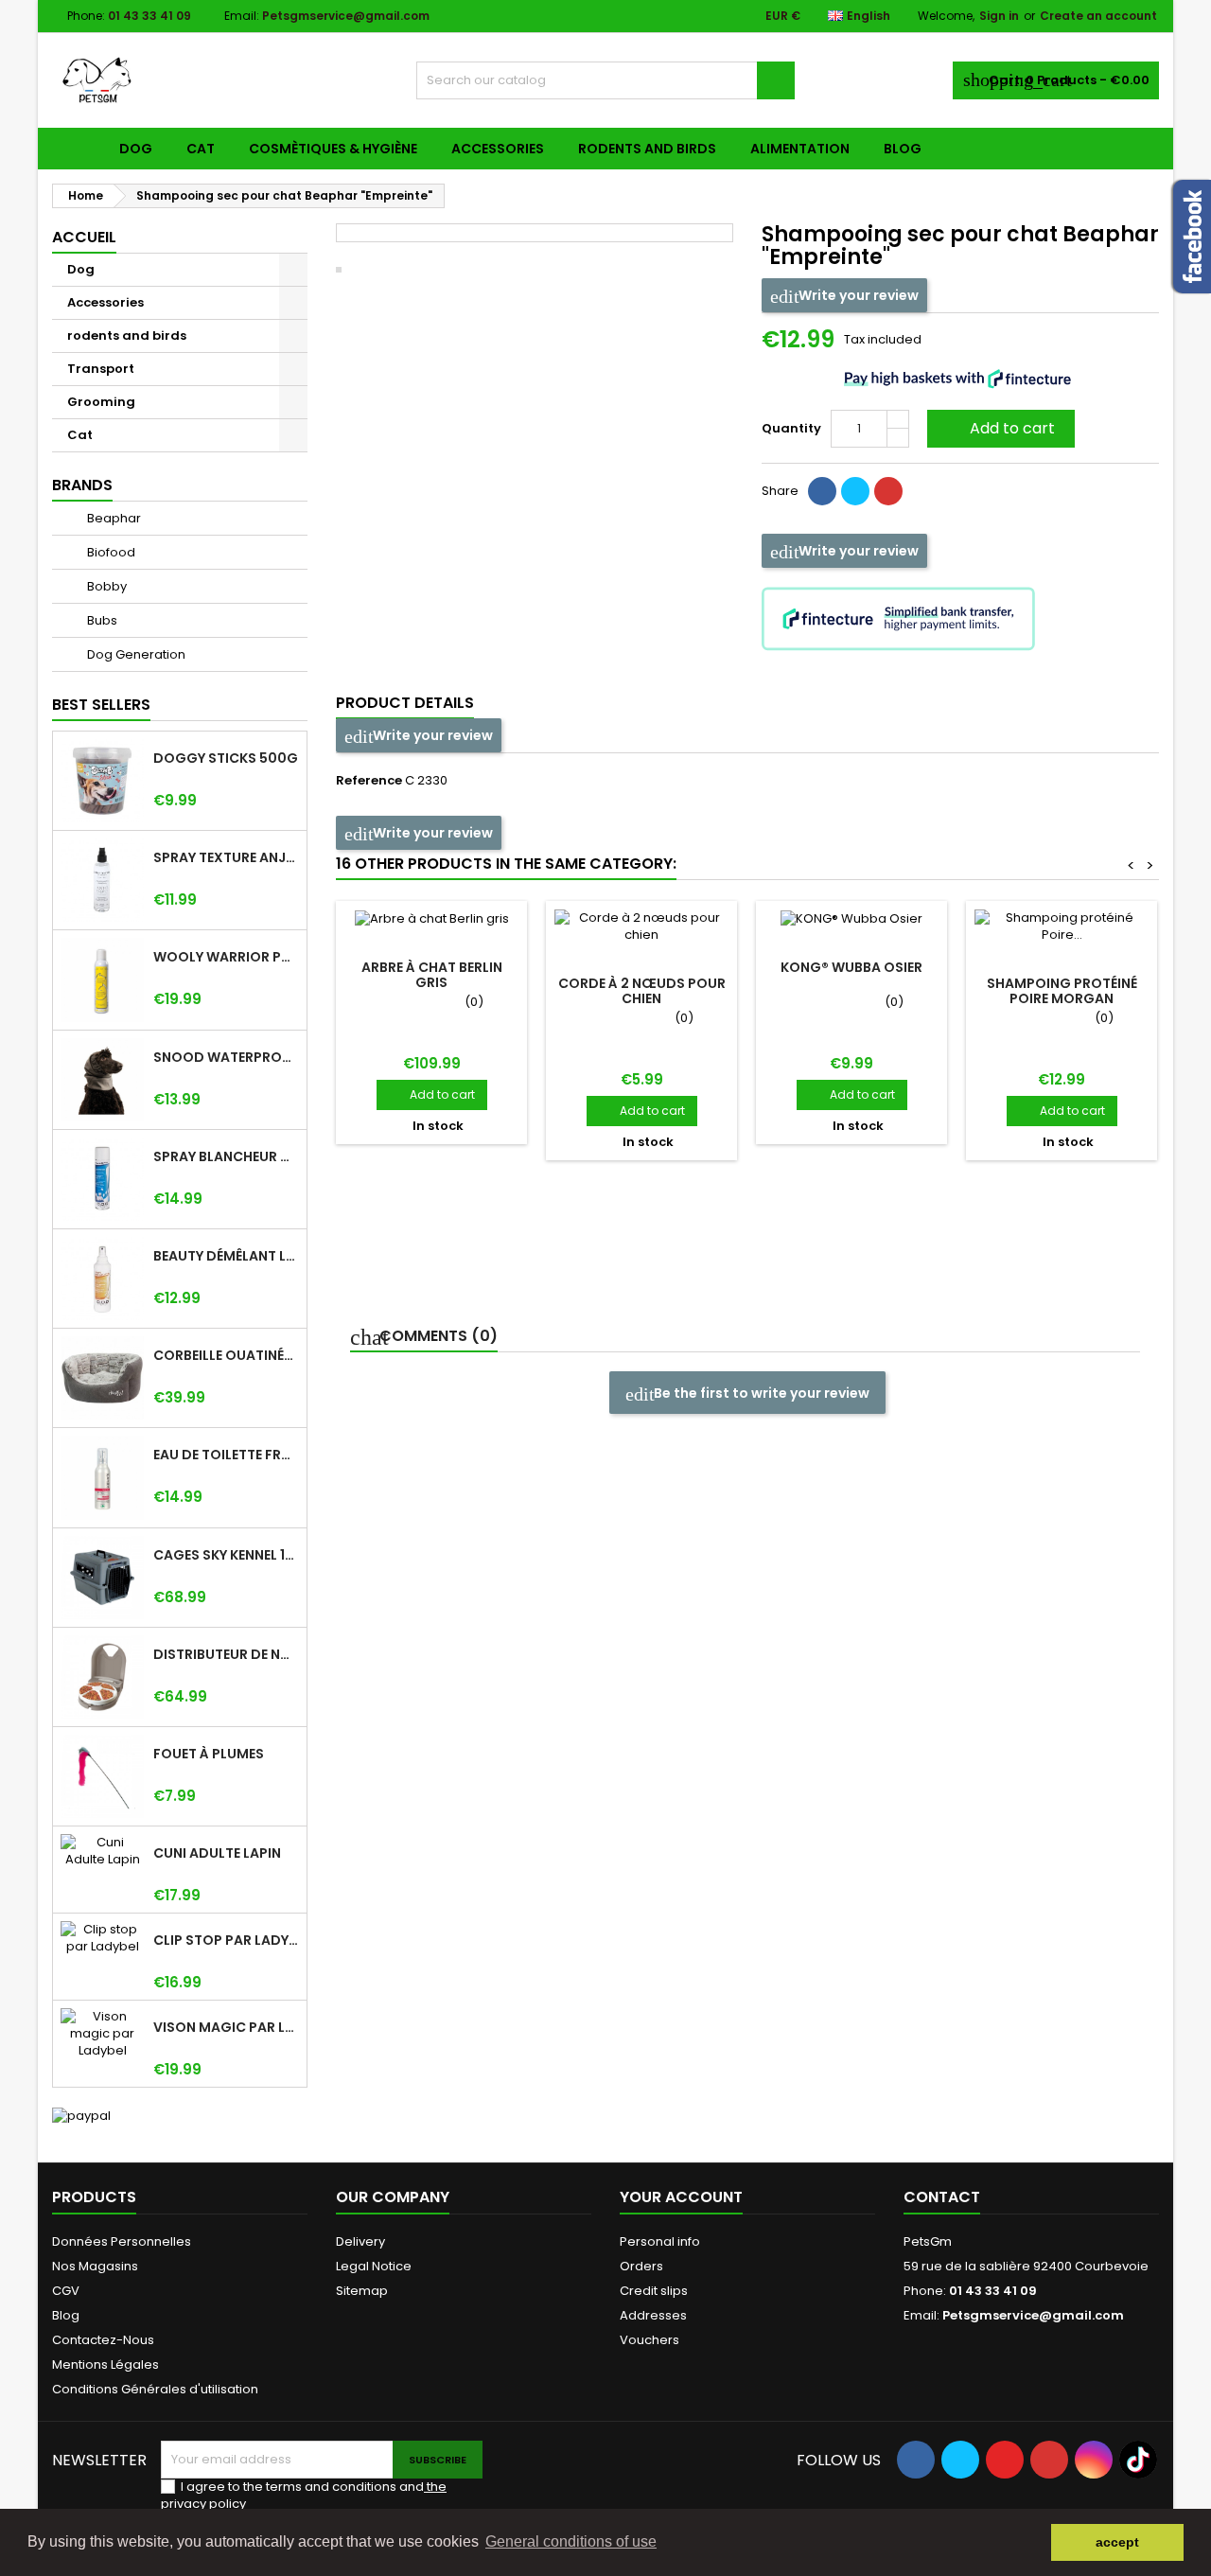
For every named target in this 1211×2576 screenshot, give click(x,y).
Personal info (660, 2241)
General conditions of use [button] (571, 2541)
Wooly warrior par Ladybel (226, 957)
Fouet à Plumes (209, 1754)
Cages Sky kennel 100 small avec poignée (226, 1555)
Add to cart (999, 428)
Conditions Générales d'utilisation (155, 2389)
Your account (681, 2197)
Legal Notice (374, 2266)
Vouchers (649, 2340)
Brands (82, 485)
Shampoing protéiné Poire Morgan (1062, 991)
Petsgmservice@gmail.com (346, 16)
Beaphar (113, 518)
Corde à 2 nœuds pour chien (642, 991)
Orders (641, 2266)
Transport (101, 369)
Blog (903, 149)
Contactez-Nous (103, 2340)
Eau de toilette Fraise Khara (226, 1455)
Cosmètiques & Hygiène (333, 149)
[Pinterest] (888, 491)
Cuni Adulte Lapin (217, 1853)
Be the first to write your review (760, 1393)
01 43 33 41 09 (149, 16)
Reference (369, 781)
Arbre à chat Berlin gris (432, 975)
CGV (66, 2291)
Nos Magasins (95, 2266)
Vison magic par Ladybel (226, 2027)
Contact (942, 2197)
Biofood (110, 552)
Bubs (101, 620)
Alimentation (800, 149)
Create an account (1098, 16)
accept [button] (1117, 2542)
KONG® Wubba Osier (851, 967)
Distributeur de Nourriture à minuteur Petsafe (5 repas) (226, 1654)
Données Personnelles (122, 2241)
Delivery (360, 2241)
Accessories (498, 149)
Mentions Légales (105, 2364)
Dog (136, 149)
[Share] (822, 491)
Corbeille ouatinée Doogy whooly (226, 1355)
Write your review (857, 295)
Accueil (84, 237)
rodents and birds (647, 149)
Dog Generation (135, 654)
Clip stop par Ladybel (226, 1940)
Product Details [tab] (405, 703)
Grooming (101, 402)
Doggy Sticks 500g (226, 758)
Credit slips (654, 2291)
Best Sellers (101, 705)
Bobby (105, 586)
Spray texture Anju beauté (226, 857)
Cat (201, 149)
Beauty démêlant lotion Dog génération (226, 1256)
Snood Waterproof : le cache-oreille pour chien (226, 1057)
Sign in (999, 16)
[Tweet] (855, 491)
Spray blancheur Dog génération (226, 1156)
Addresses (653, 2315)
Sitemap (362, 2291)
